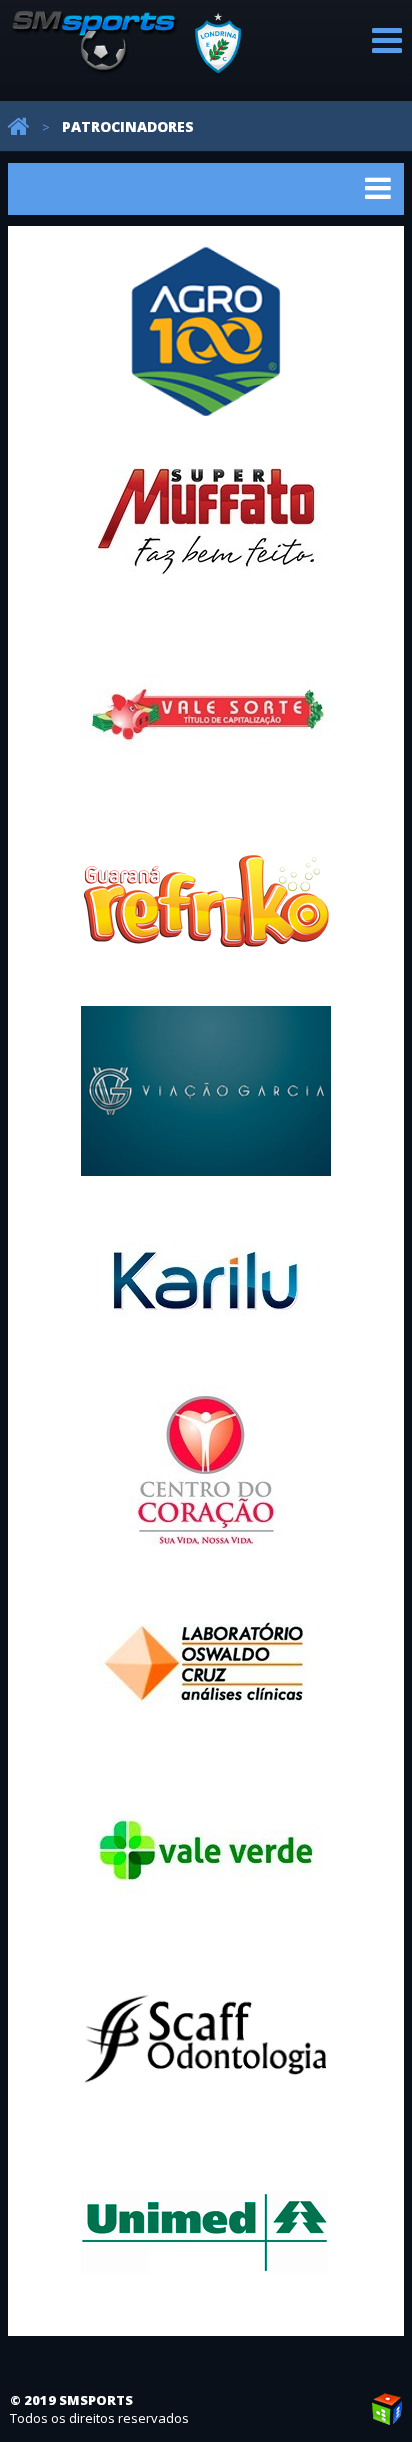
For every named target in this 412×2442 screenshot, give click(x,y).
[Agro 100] (206, 331)
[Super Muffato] (206, 521)
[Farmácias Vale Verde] (206, 1851)
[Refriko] (206, 901)
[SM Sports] (128, 64)
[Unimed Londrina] (206, 2231)
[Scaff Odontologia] (206, 2041)
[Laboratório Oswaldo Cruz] (206, 1661)
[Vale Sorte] (206, 711)
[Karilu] (206, 1281)
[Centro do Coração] (206, 1471)
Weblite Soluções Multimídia (387, 2409)
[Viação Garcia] (206, 1091)
